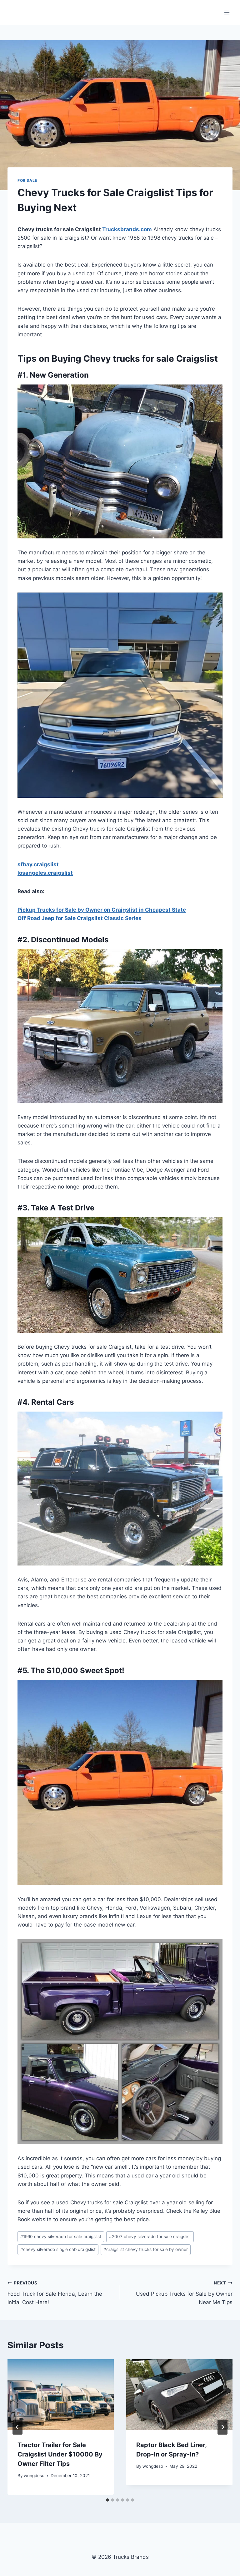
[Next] (222, 2427)
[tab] (107, 2500)
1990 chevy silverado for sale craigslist (61, 2237)
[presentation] (61, 2395)
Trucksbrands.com (127, 229)
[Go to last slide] (17, 2427)
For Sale (27, 180)
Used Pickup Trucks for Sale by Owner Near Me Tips (184, 2293)
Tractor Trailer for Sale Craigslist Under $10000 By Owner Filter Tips (60, 2454)
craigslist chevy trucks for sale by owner (146, 2249)
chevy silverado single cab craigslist (58, 2249)
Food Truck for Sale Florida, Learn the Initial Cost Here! (55, 2293)
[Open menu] (227, 12)
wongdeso (34, 2476)
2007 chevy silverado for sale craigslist (150, 2237)
